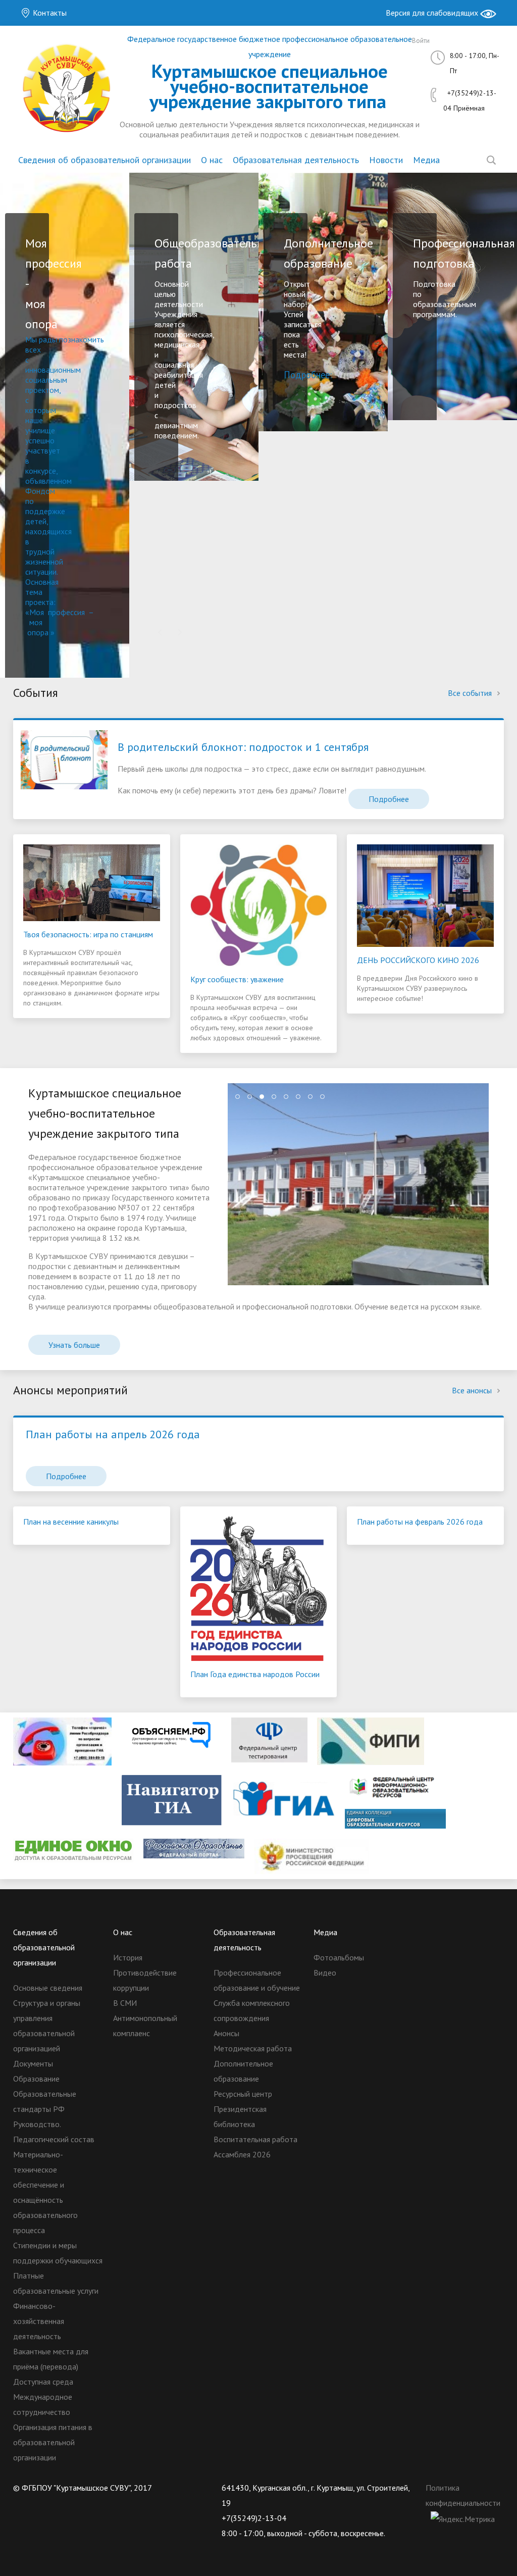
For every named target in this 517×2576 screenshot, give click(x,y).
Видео (325, 1973)
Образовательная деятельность (296, 160)
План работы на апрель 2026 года (113, 1434)
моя (36, 622)
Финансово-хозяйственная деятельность (39, 2321)
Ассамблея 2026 (242, 2154)
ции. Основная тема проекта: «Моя (42, 592)
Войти (421, 41)
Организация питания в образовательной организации (53, 2442)
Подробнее (389, 799)
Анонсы (226, 2033)
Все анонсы (473, 1390)
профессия (66, 612)
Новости (386, 160)
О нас (212, 160)
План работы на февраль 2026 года (420, 1522)
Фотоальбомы (339, 1957)
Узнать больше (74, 1345)
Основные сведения (48, 1988)
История (128, 1957)
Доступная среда (43, 2382)
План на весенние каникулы (71, 1522)
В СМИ (125, 2003)
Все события (471, 693)
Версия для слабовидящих (433, 13)
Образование (36, 2079)
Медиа (426, 160)
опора (38, 632)
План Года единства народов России (255, 1674)
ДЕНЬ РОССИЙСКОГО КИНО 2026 (418, 960)
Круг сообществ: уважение (237, 979)
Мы (32, 339)
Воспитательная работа (255, 2139)
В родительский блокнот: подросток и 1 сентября (243, 747)
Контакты (49, 13)
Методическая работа (253, 2048)
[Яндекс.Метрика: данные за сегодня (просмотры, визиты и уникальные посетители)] (463, 2519)
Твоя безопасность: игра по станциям (88, 934)
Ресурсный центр (243, 2094)
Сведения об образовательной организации (105, 160)
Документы (33, 2063)
